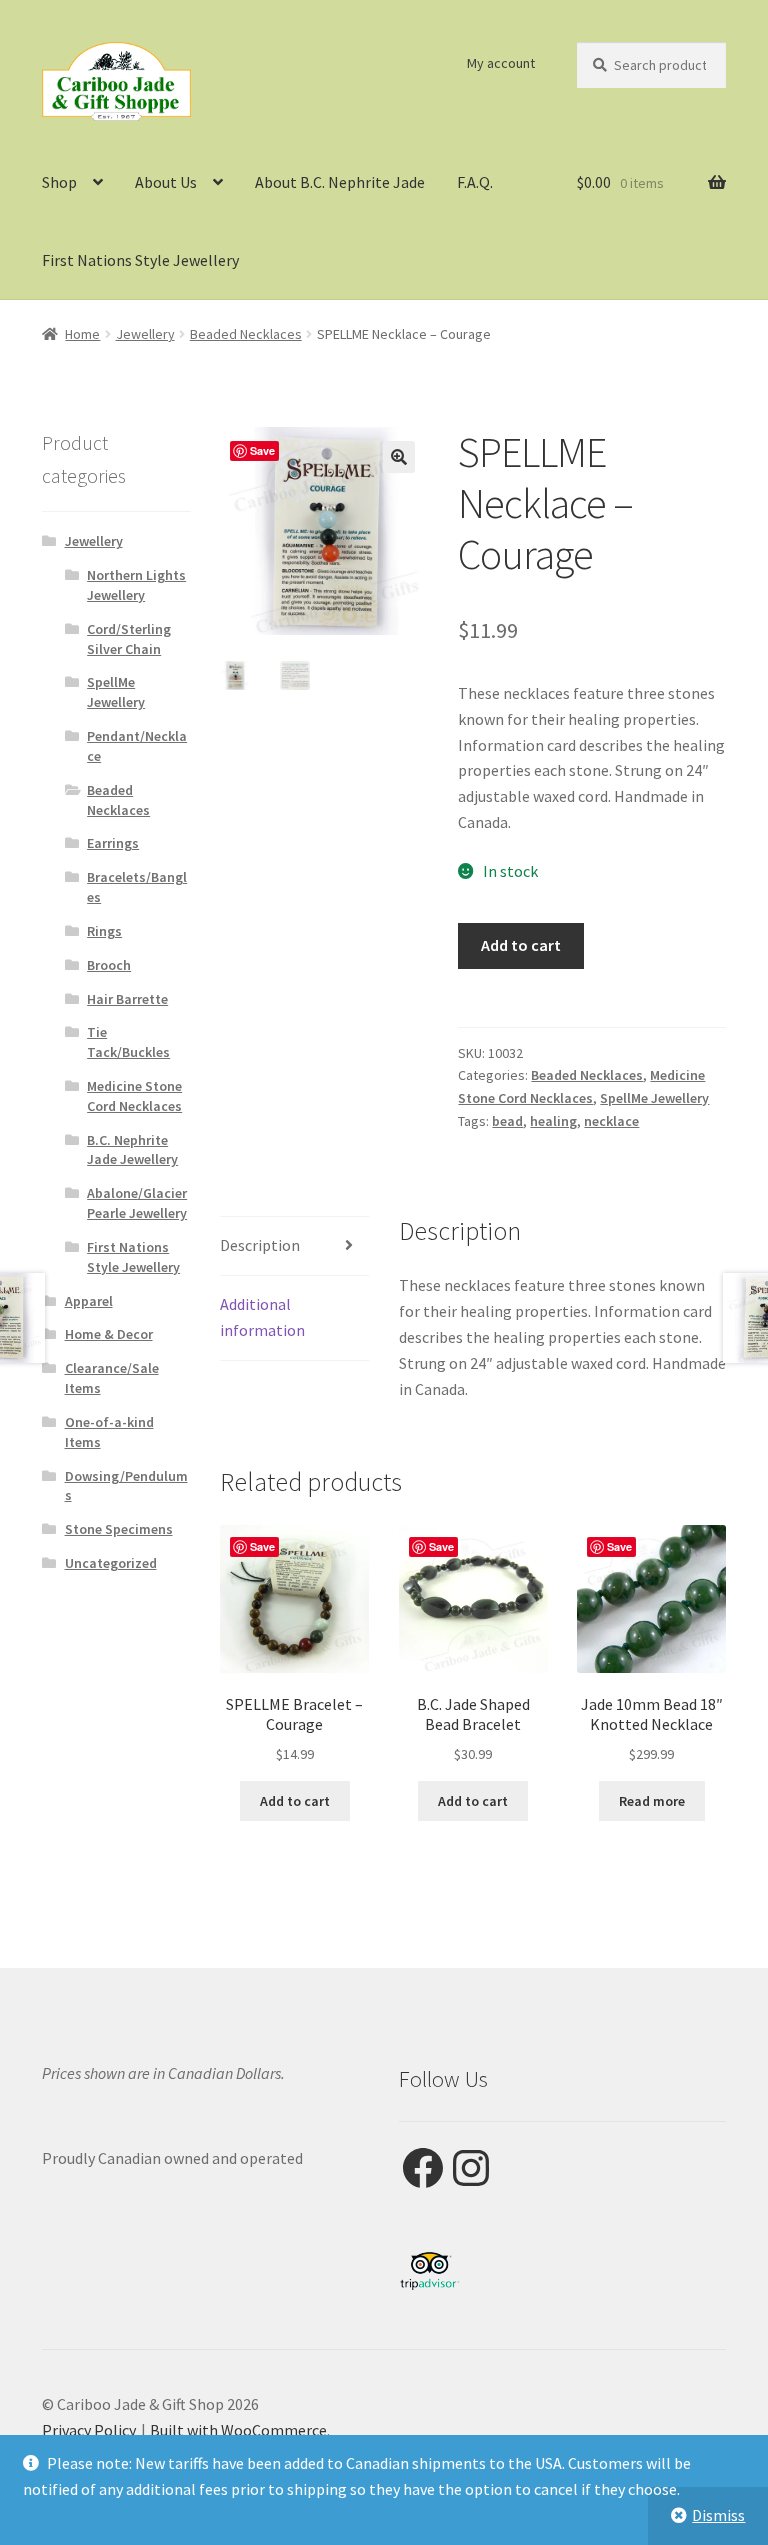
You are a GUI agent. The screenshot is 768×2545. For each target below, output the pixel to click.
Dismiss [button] (718, 2515)
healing (553, 1121)
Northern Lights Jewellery (136, 585)
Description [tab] (260, 1245)
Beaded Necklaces (246, 334)
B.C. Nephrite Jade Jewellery (132, 1150)
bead (507, 1121)
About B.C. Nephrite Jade (340, 182)
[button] (399, 457)
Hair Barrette (127, 999)
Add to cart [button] (295, 1801)
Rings (104, 931)
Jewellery (145, 334)
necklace (611, 1121)
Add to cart (521, 945)
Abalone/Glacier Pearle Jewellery (137, 1203)
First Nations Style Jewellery (140, 260)
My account (501, 63)
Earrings (113, 843)
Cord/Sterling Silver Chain (129, 639)
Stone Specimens (119, 1529)
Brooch (109, 965)
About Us (166, 182)
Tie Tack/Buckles (128, 1042)
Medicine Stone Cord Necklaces (134, 1096)
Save (262, 450)
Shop (59, 182)
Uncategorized (111, 1563)
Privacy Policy (89, 2430)
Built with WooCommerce (238, 2430)
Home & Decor (109, 1334)
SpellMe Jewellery (654, 1098)
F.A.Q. (475, 182)
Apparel (89, 1301)
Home (82, 334)
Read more (652, 1801)
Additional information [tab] (262, 1317)
